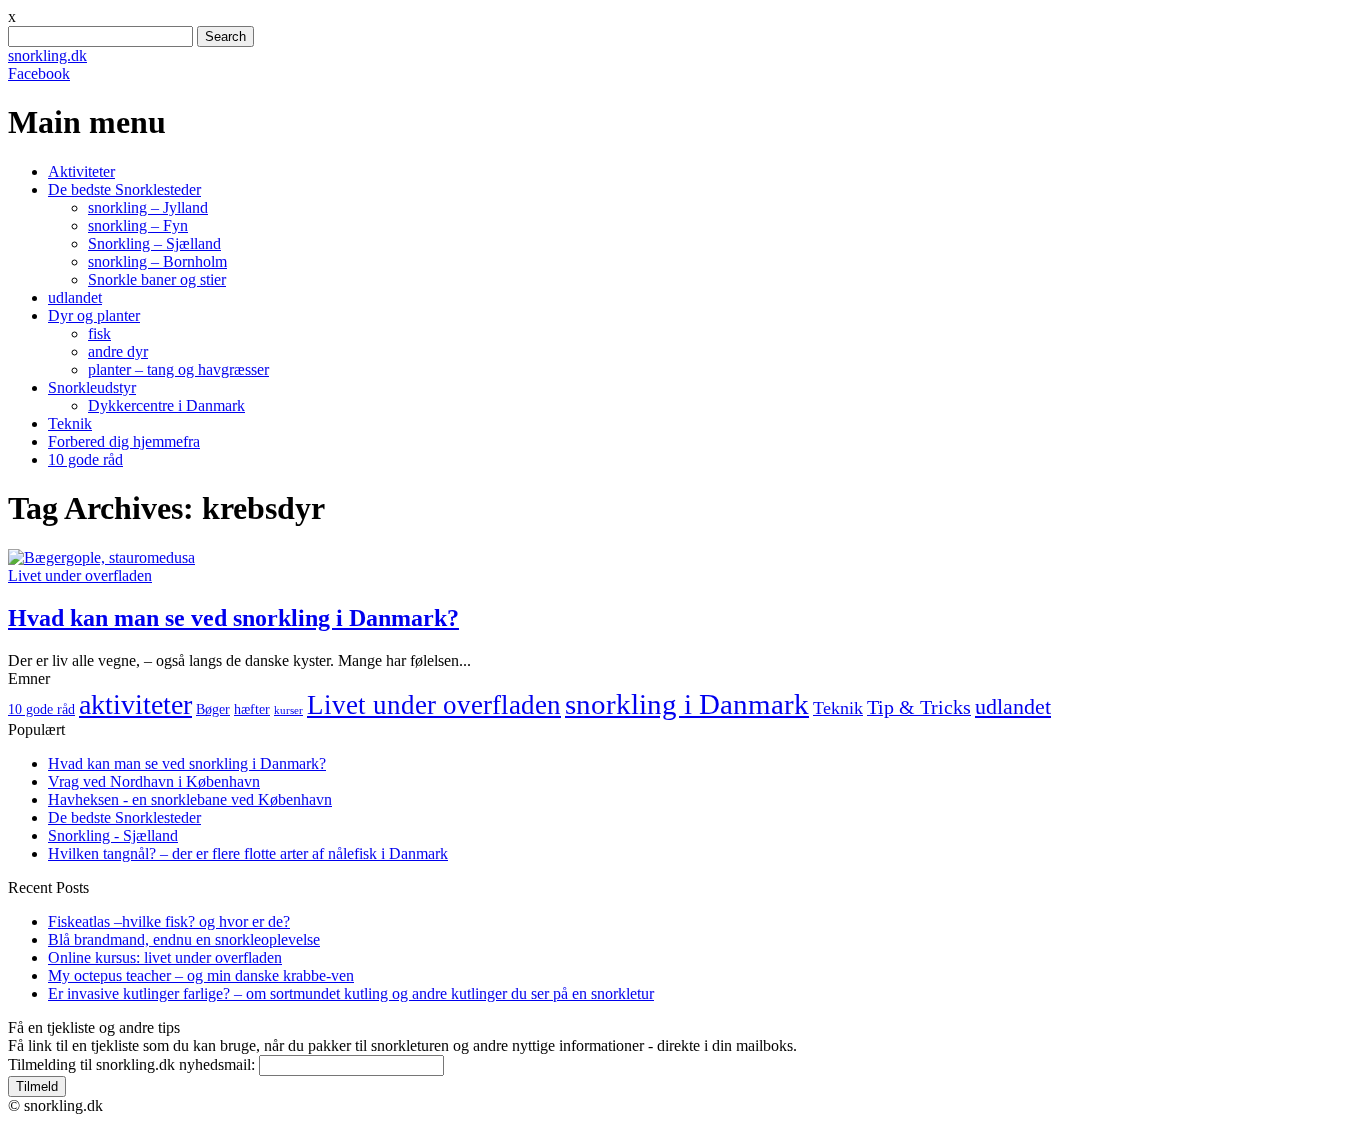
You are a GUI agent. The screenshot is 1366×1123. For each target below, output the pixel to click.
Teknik (70, 423)
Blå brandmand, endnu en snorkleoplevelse (184, 939)
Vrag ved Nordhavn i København (154, 781)
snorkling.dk (47, 55)
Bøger (213, 709)
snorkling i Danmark (687, 704)
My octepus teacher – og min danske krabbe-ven (201, 975)
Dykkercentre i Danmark (166, 405)
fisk (99, 333)
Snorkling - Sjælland (113, 835)
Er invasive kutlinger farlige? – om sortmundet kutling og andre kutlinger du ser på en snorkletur (351, 993)
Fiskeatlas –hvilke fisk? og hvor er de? (169, 921)
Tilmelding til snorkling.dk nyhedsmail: (131, 1064)
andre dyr (118, 351)
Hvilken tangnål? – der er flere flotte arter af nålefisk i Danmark (248, 853)
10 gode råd (85, 459)
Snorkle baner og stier (157, 279)
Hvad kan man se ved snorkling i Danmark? (233, 618)
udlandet (75, 297)
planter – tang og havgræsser (178, 369)
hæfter (252, 709)
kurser (288, 710)
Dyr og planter (94, 315)
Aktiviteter (81, 171)
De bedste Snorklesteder (124, 189)
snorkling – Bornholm (157, 261)
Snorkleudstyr (92, 387)
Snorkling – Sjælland (154, 243)
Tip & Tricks (919, 707)
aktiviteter (135, 704)
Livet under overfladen (80, 575)
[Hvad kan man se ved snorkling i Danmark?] (101, 557)
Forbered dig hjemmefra (124, 441)
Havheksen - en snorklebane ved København (190, 799)
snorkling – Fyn (138, 225)
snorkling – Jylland (148, 207)
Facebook (39, 73)
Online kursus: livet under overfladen (165, 957)
